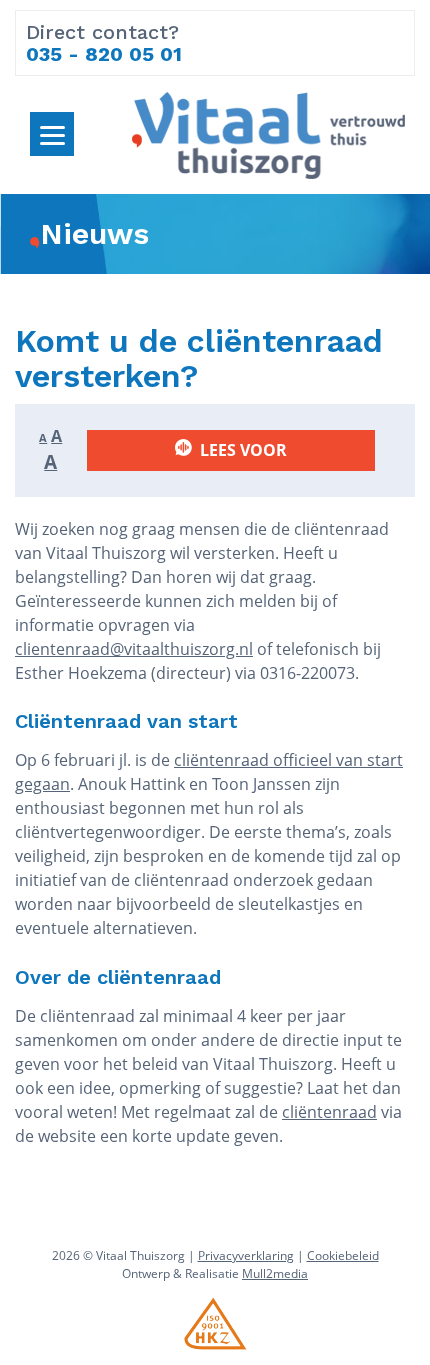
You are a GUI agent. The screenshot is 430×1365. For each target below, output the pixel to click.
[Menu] (52, 134)
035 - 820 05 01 (104, 54)
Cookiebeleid (343, 1255)
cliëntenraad (329, 1112)
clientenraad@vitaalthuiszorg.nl (134, 649)
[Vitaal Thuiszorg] (268, 133)
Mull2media (275, 1273)
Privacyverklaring (246, 1255)
